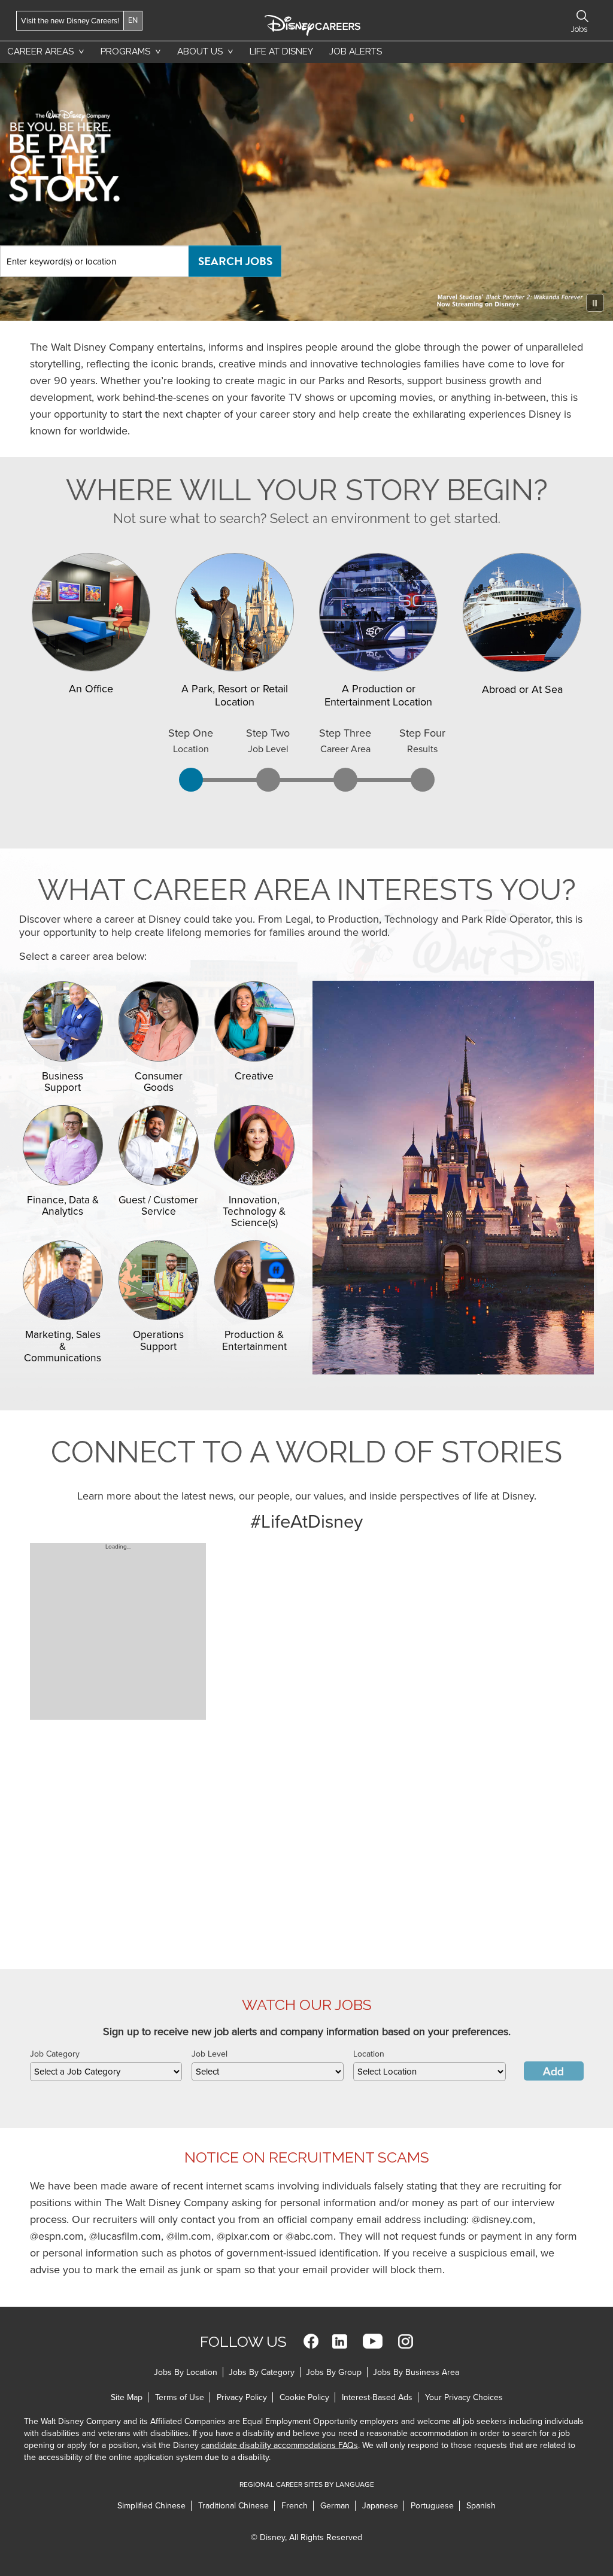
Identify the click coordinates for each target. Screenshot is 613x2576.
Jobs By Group (334, 2372)
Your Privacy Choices (464, 2397)
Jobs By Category (262, 2372)
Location (369, 2054)
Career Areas (40, 51)
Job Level (210, 2054)
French (295, 2506)
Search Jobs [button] (582, 16)
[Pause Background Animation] (595, 303)
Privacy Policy (242, 2397)
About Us (200, 51)
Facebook (311, 2341)
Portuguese (432, 2506)
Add (553, 2072)
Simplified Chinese (151, 2506)
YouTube (373, 2341)
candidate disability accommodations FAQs (280, 2445)
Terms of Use (180, 2397)
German (335, 2506)
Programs (125, 51)
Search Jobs (235, 261)
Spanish (481, 2506)
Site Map (127, 2397)
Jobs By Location (186, 2372)
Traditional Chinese (233, 2506)
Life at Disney (281, 51)
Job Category (55, 2054)
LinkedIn (340, 2341)
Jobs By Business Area (416, 2372)
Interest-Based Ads (377, 2397)
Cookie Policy (304, 2397)
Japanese (380, 2506)
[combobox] (106, 2072)
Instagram (406, 2341)
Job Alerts (356, 51)
